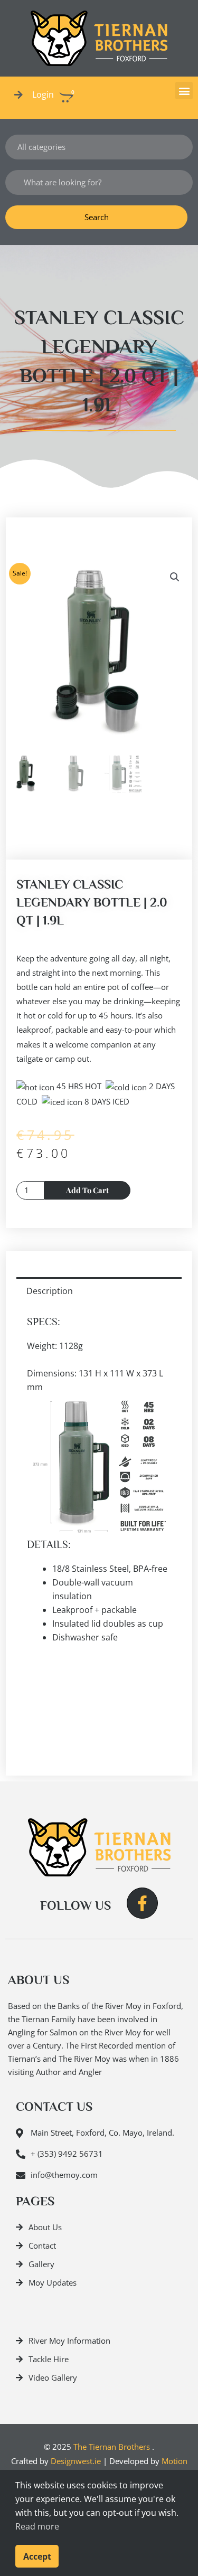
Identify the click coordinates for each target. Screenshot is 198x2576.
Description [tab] (50, 1291)
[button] (184, 91)
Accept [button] (37, 2556)
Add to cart (87, 1190)
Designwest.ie (76, 2461)
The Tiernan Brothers (112, 2447)
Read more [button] (37, 2526)
